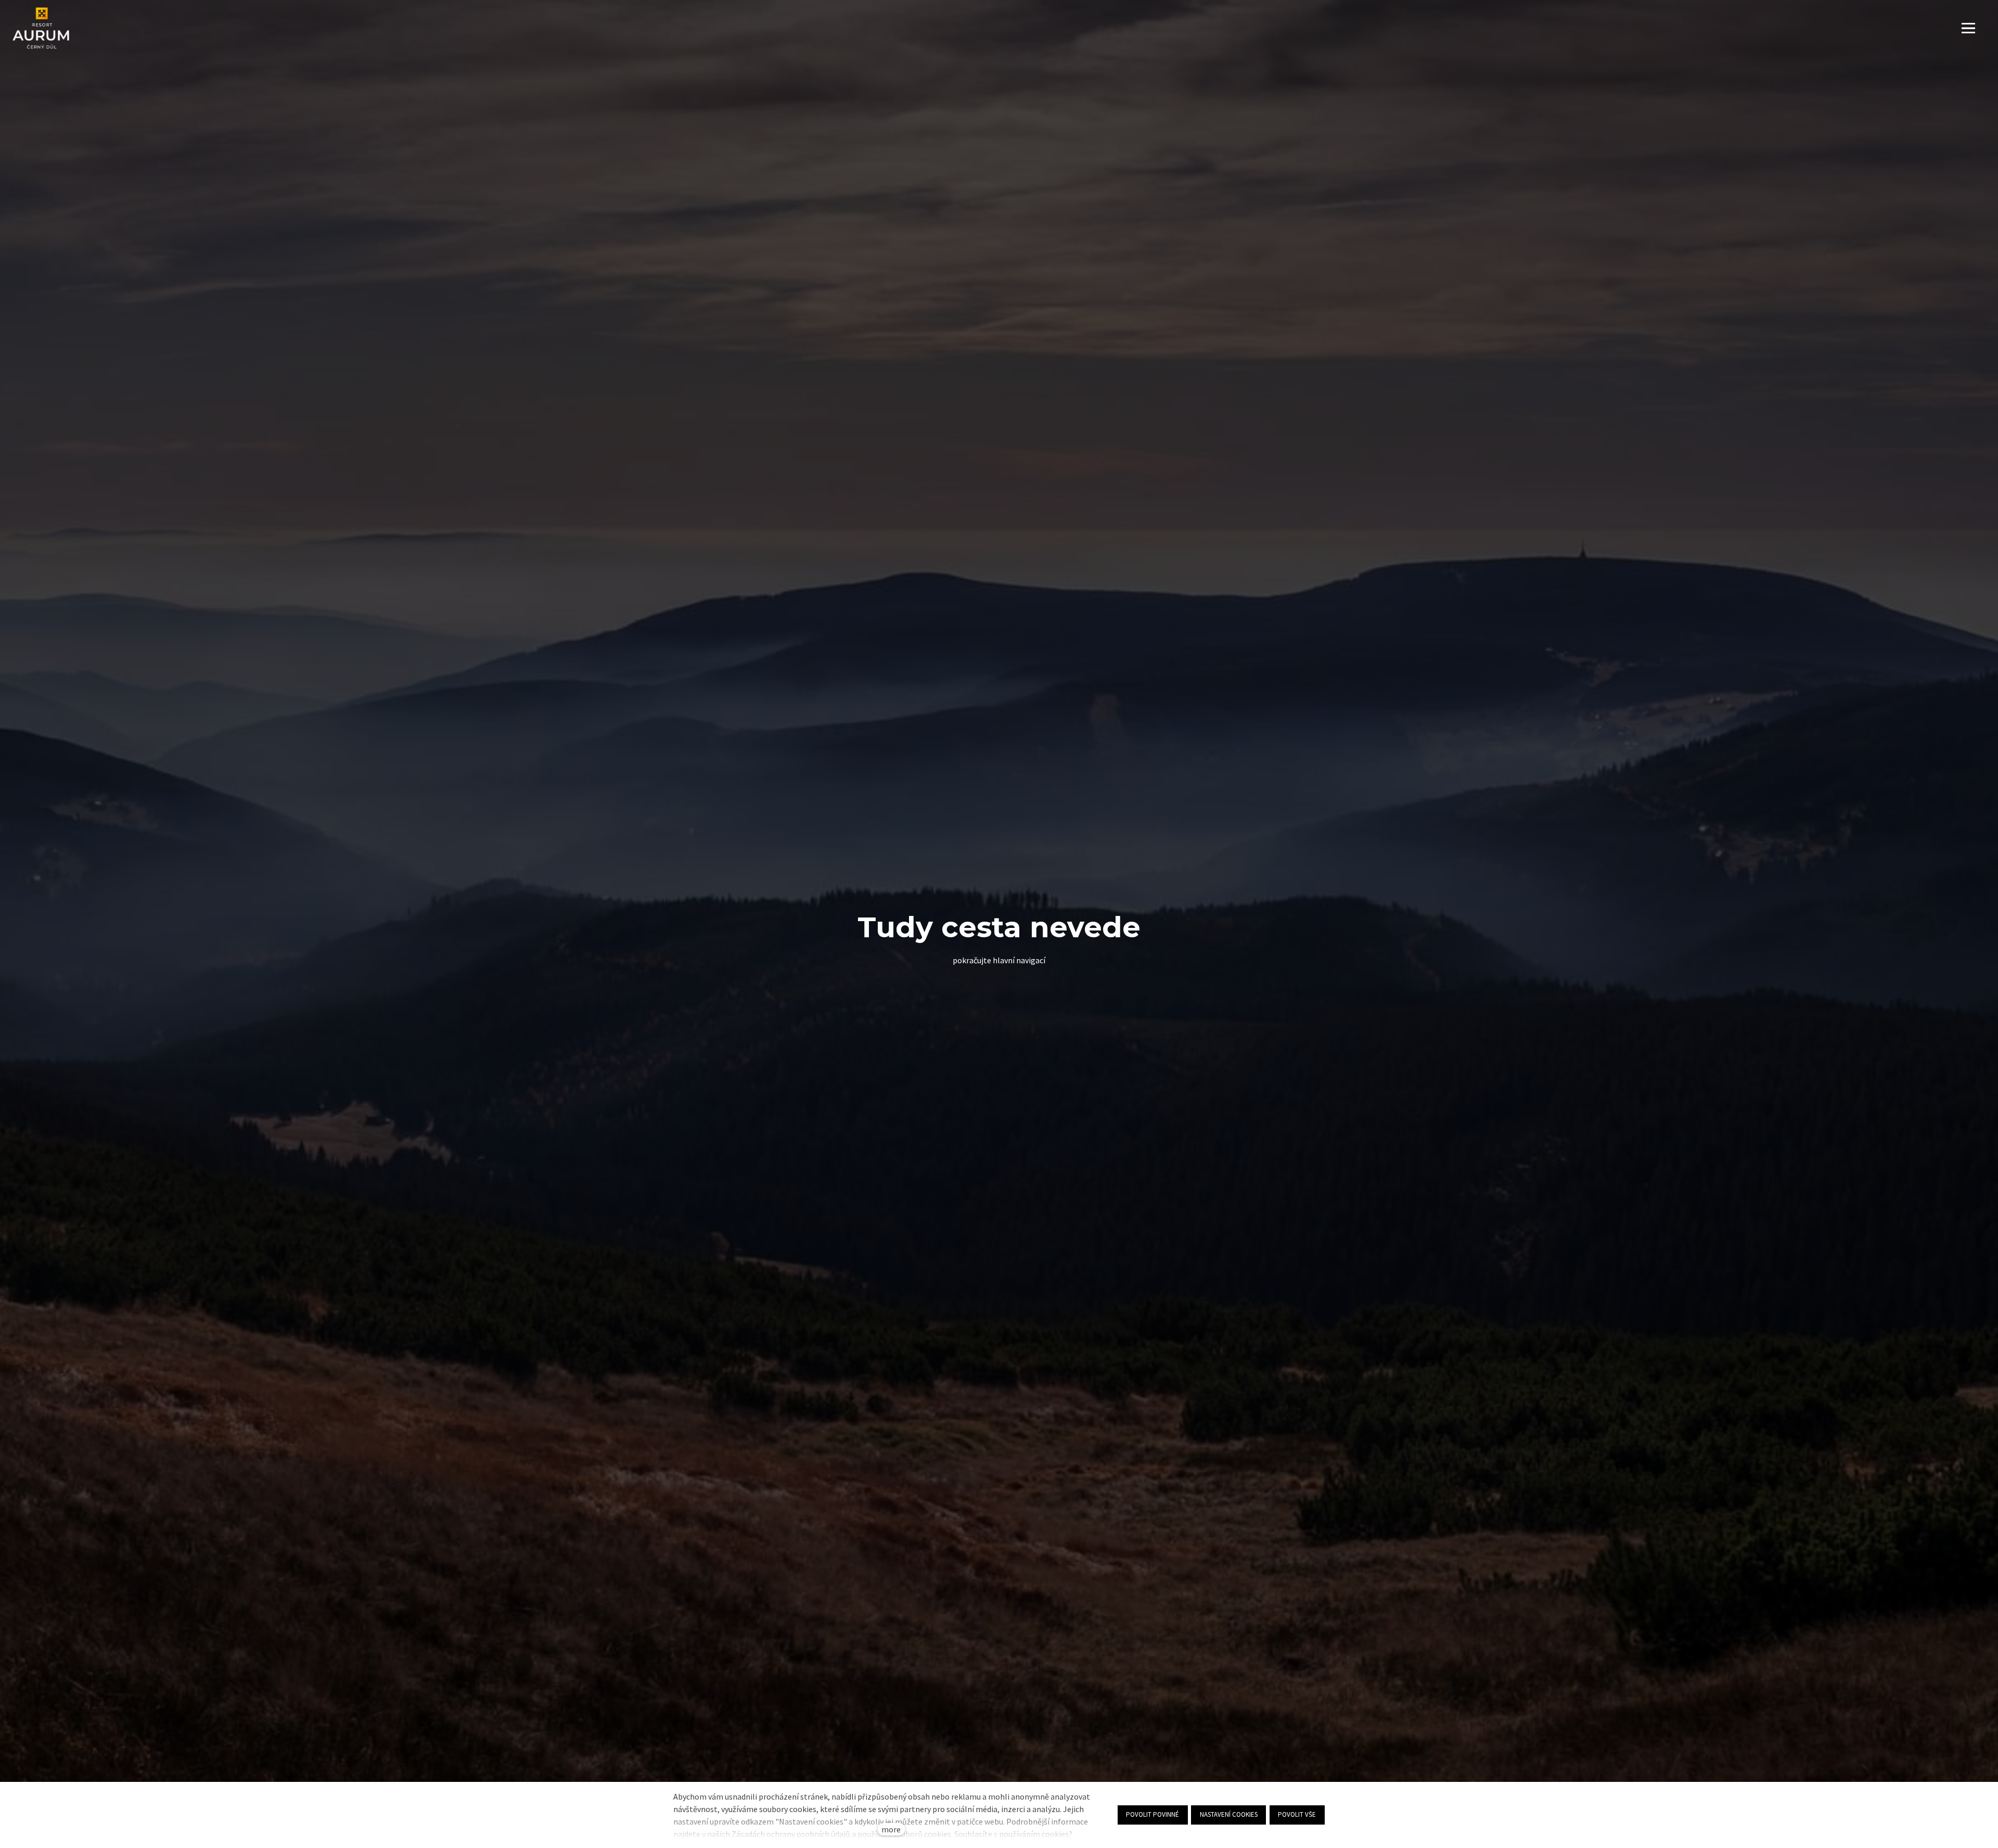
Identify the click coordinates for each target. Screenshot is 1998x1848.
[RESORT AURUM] (41, 28)
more (891, 1829)
